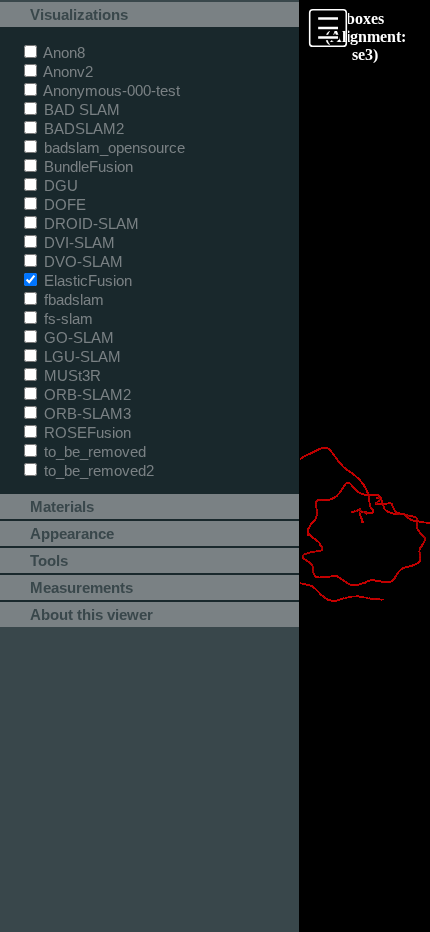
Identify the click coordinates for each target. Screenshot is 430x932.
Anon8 (62, 52)
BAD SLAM (80, 109)
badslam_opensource (112, 147)
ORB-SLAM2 (85, 394)
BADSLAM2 (82, 128)
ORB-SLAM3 (85, 413)
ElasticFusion (86, 280)
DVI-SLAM (77, 242)
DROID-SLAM (89, 223)
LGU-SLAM (80, 356)
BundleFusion (86, 166)
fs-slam (66, 318)
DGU (59, 185)
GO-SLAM (77, 337)
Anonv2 (66, 71)
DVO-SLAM (81, 261)
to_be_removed (93, 451)
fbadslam (72, 299)
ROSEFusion (85, 432)
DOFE (63, 204)
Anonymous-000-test (110, 90)
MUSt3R (70, 375)
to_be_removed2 (97, 470)
